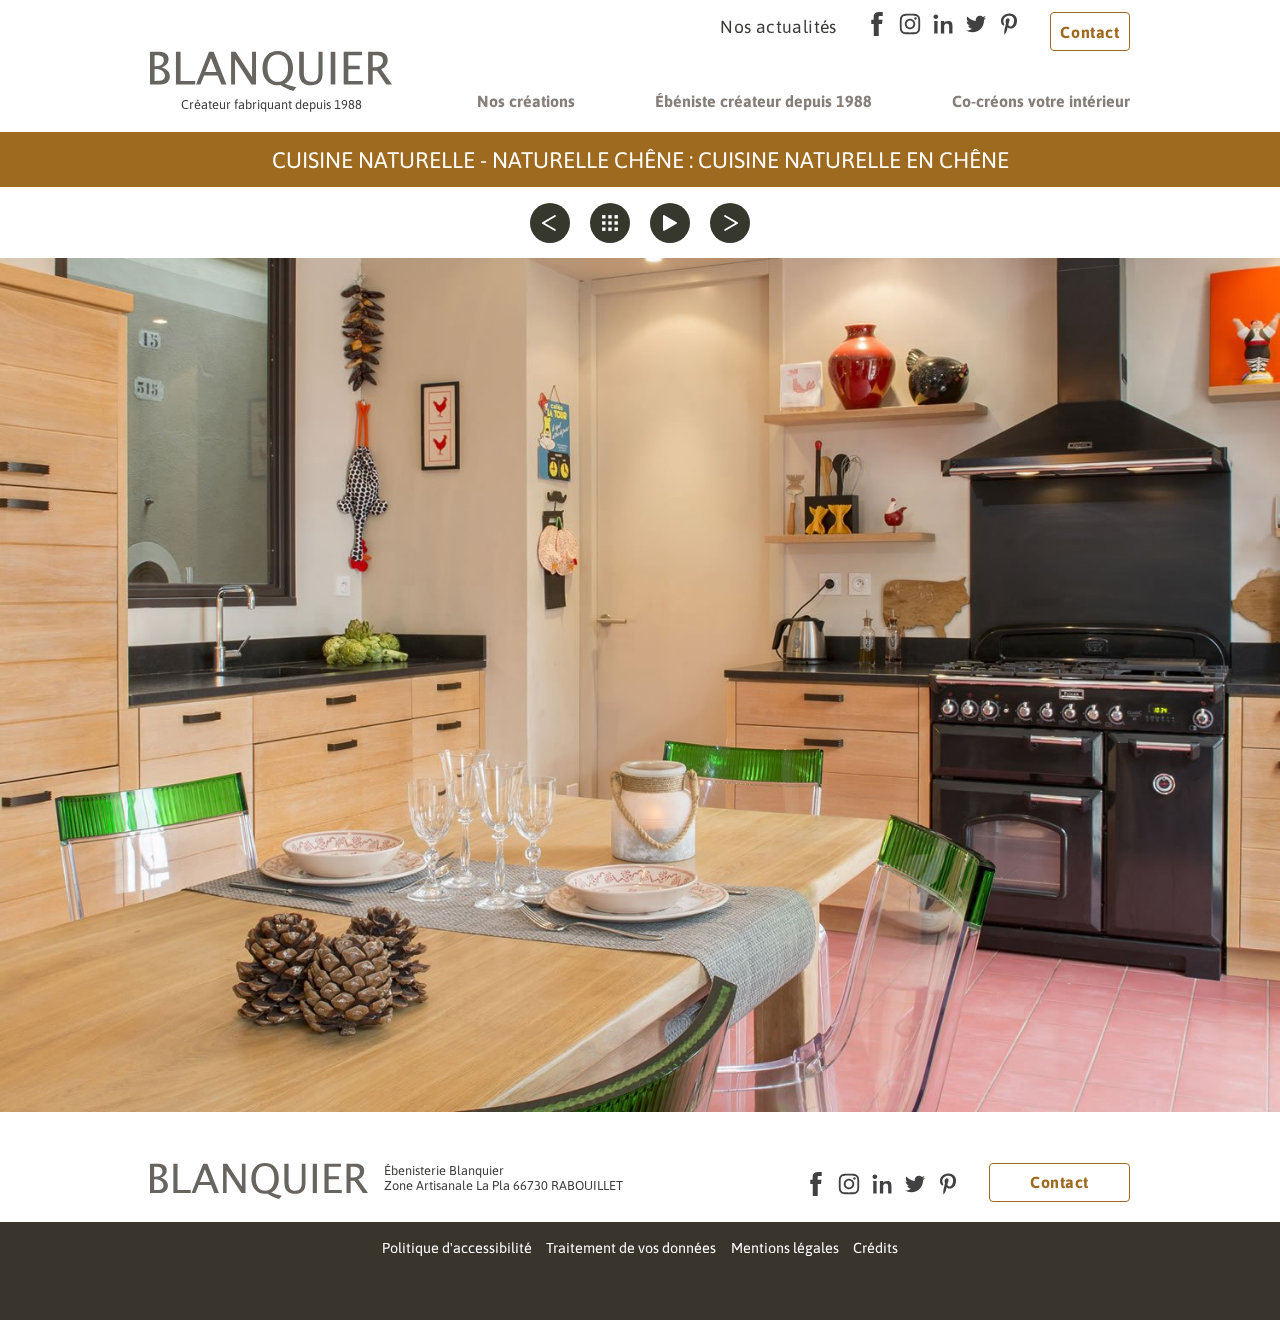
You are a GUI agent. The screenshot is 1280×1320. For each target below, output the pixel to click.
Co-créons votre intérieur (1041, 101)
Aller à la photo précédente (550, 223)
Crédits (875, 1248)
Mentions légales (785, 1248)
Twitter (976, 24)
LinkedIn (943, 24)
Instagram (910, 24)
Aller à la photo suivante (730, 223)
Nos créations (526, 101)
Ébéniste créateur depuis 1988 (763, 101)
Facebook (877, 24)
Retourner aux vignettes (610, 223)
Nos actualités (778, 27)
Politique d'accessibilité (457, 1248)
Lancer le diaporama (670, 223)
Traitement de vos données (631, 1248)
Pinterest (1009, 24)
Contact (1089, 32)
